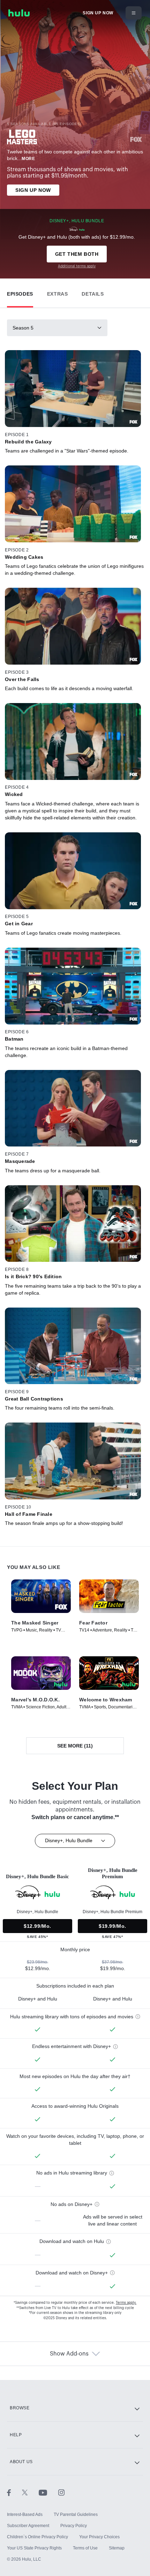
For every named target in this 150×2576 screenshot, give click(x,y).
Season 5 (23, 328)
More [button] (28, 159)
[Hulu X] (30, 2492)
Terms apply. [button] (126, 2303)
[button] (20, 292)
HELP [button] (16, 2435)
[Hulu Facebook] (14, 2492)
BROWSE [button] (20, 2408)
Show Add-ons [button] (69, 2354)
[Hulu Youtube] (48, 2492)
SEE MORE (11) (75, 1746)
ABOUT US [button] (21, 2462)
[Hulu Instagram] (61, 2492)
